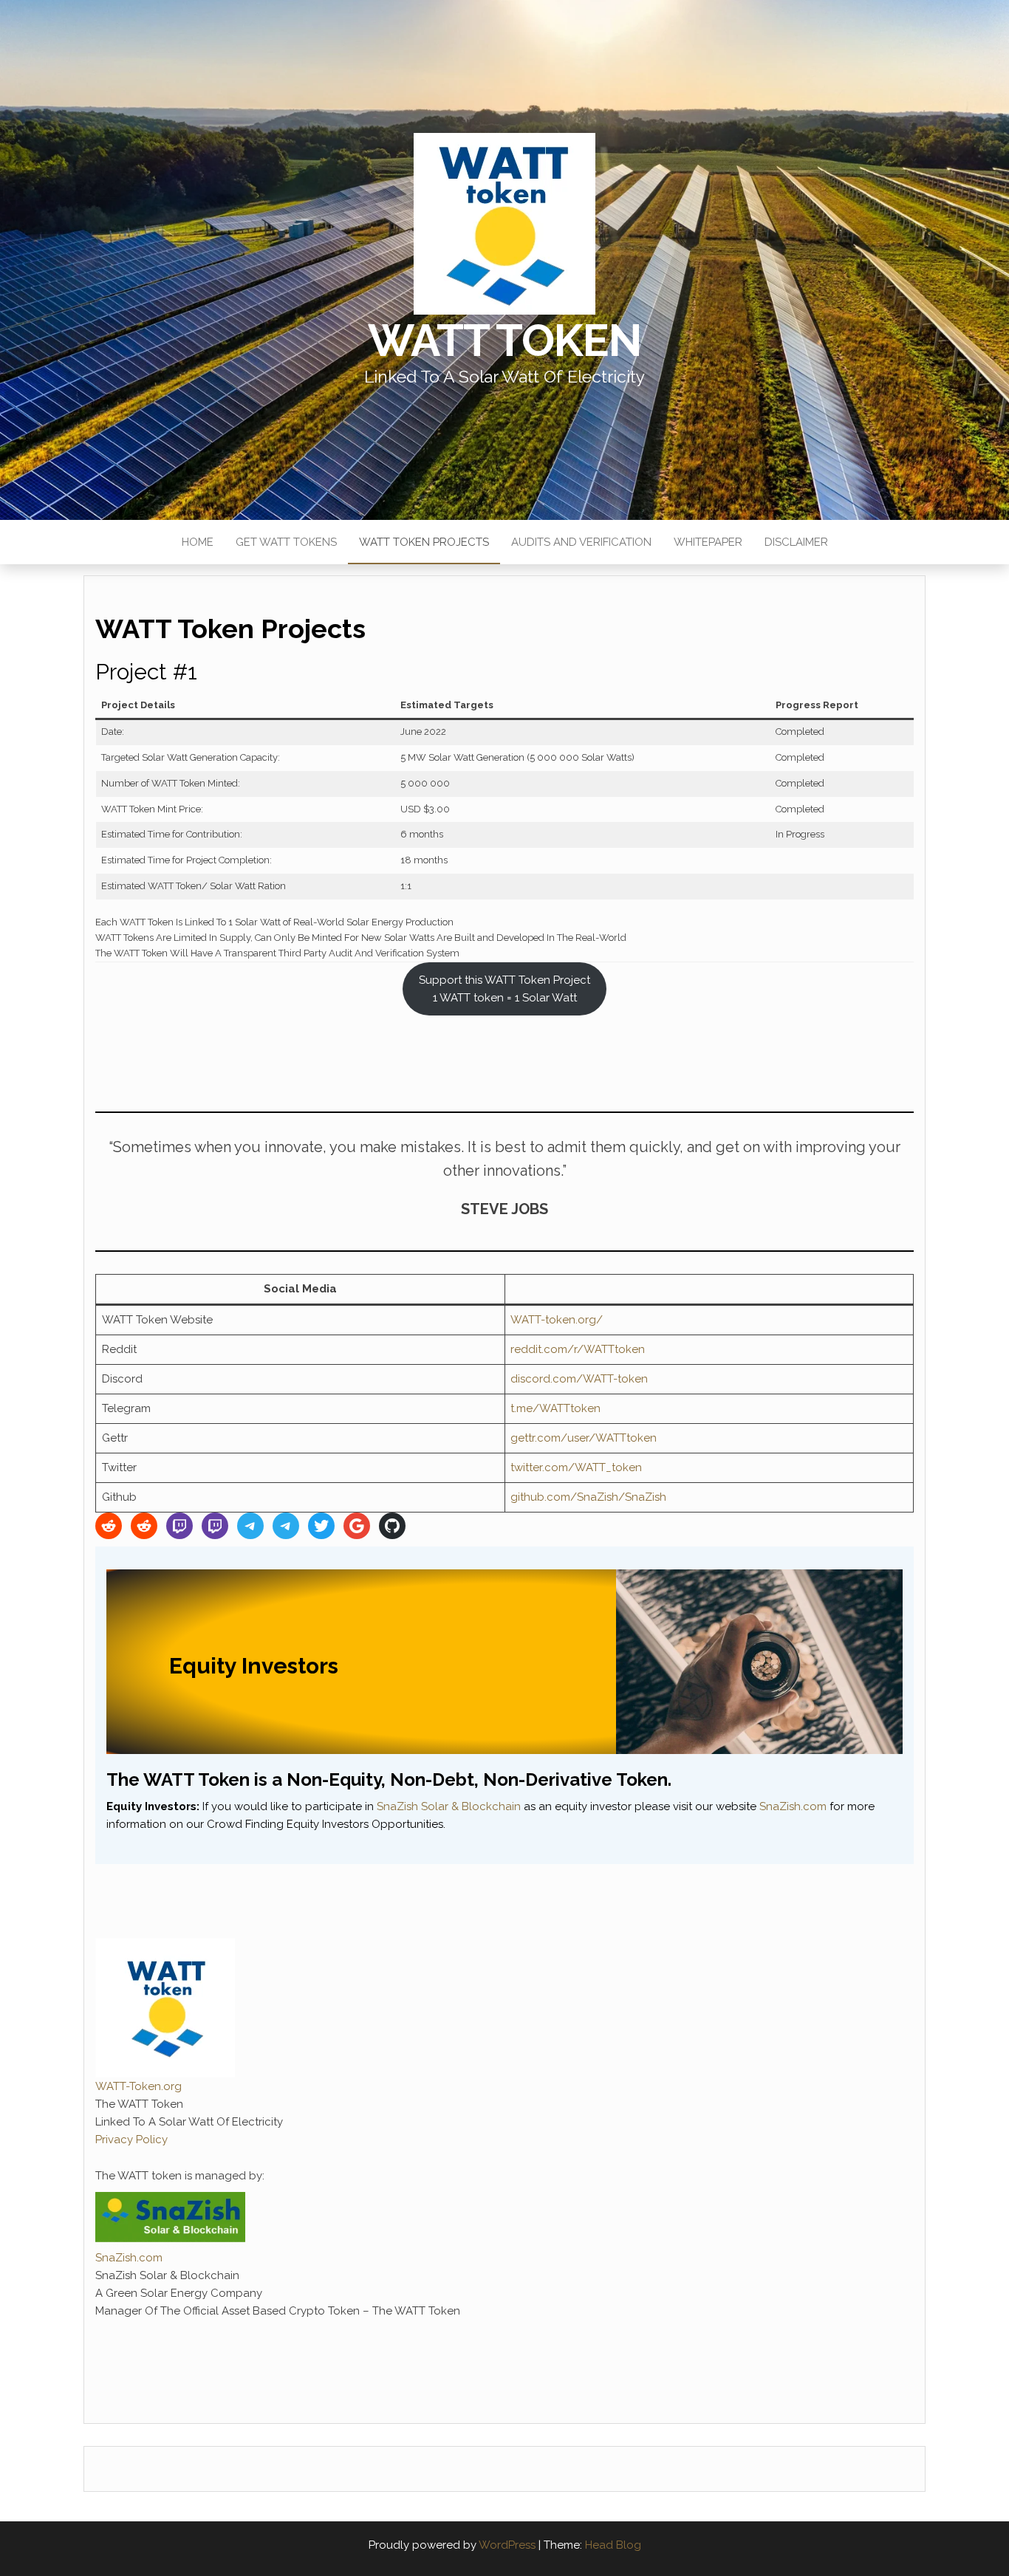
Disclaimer (796, 542)
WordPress (507, 2545)
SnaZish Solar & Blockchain (449, 1806)
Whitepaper (708, 542)
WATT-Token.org (138, 2086)
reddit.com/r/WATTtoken (578, 1349)
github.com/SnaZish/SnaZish (588, 1497)
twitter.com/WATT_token (576, 1467)
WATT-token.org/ (557, 1320)
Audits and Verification (581, 542)
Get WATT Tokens (286, 542)
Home (198, 542)
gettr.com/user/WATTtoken (584, 1438)
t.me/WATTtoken (555, 1408)
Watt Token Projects (424, 542)
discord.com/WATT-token (579, 1379)
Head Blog (613, 2545)
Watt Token (504, 340)
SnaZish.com (793, 1806)
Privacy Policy (131, 2140)
